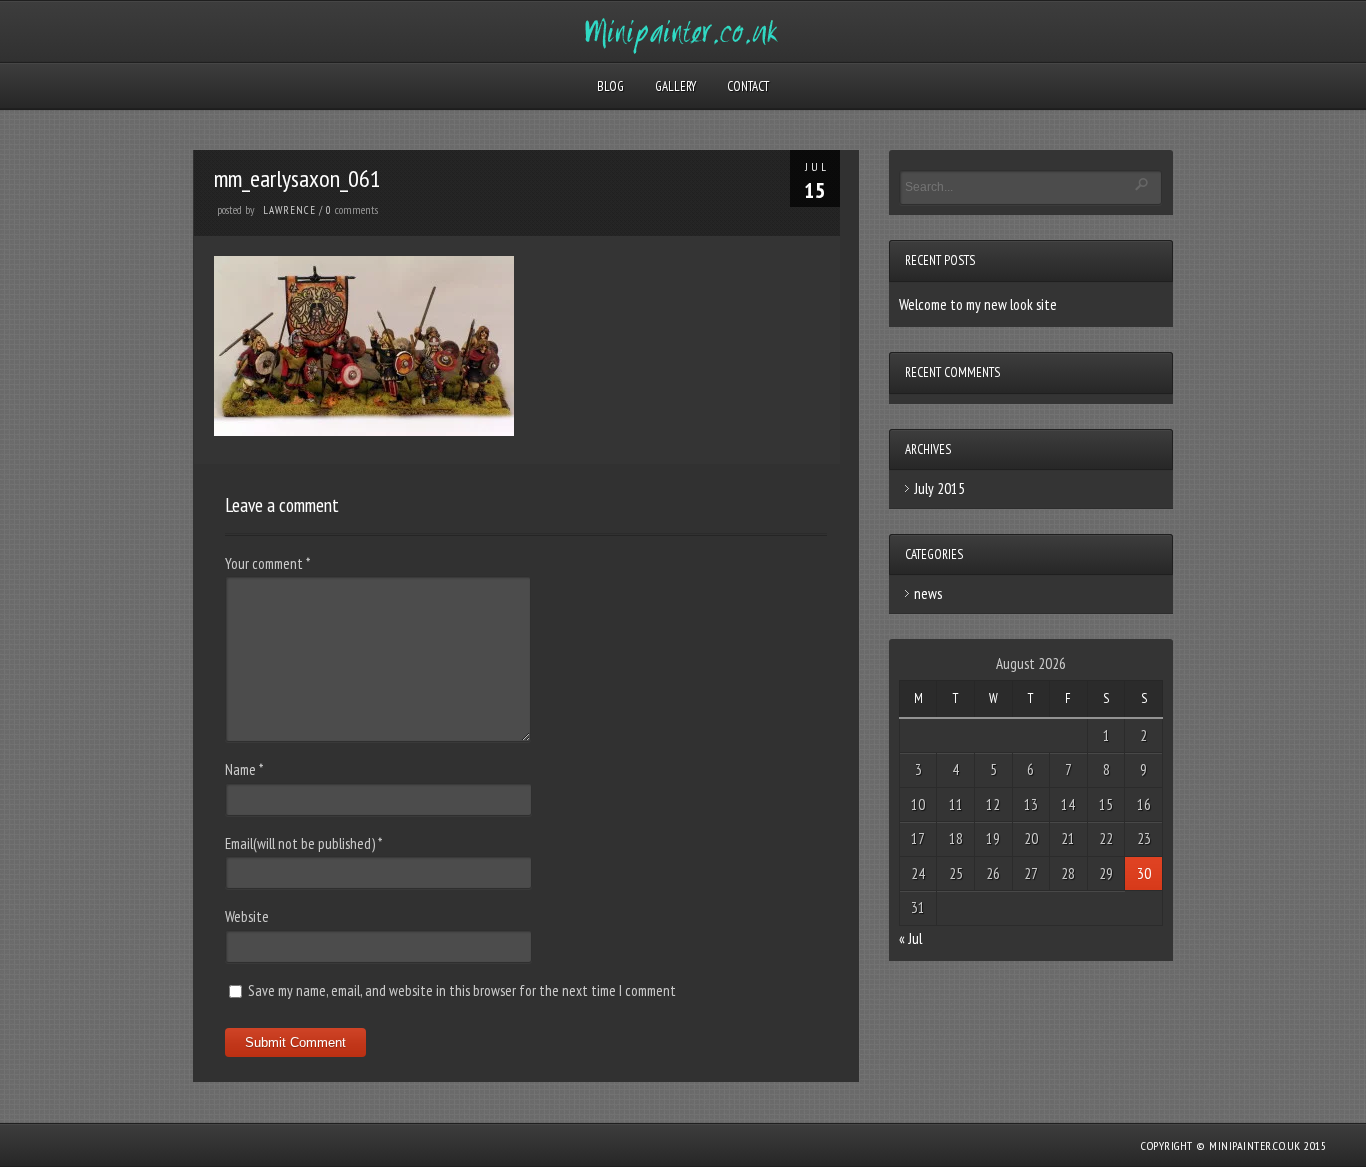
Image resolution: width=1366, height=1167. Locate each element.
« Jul (910, 938)
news (928, 593)
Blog (610, 86)
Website (247, 916)
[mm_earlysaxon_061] (364, 430)
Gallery (675, 86)
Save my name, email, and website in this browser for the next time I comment (462, 990)
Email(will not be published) (303, 843)
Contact (748, 86)
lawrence (289, 210)
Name (244, 769)
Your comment (267, 563)
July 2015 (939, 488)
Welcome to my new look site (978, 304)
